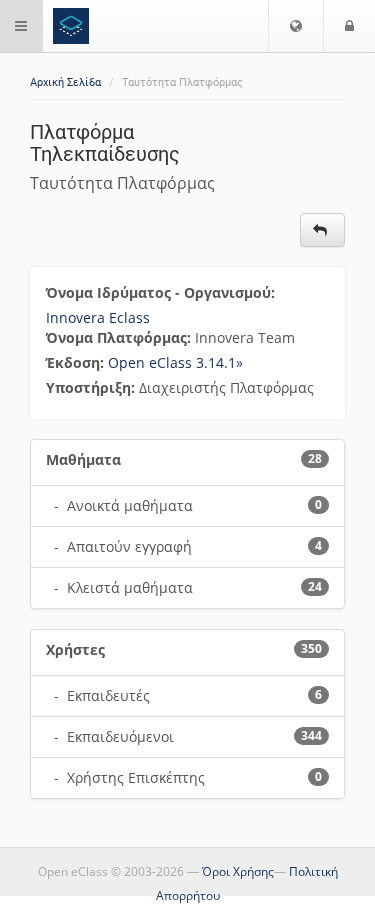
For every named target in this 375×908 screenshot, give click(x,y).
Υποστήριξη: (92, 387)
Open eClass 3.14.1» (175, 362)
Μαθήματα (83, 459)
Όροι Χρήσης (238, 871)
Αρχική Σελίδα (65, 82)
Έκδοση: (77, 362)
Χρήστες (75, 649)
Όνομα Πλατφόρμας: (120, 337)
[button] (296, 26)
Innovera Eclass (98, 317)
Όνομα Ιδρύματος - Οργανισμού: (162, 292)
